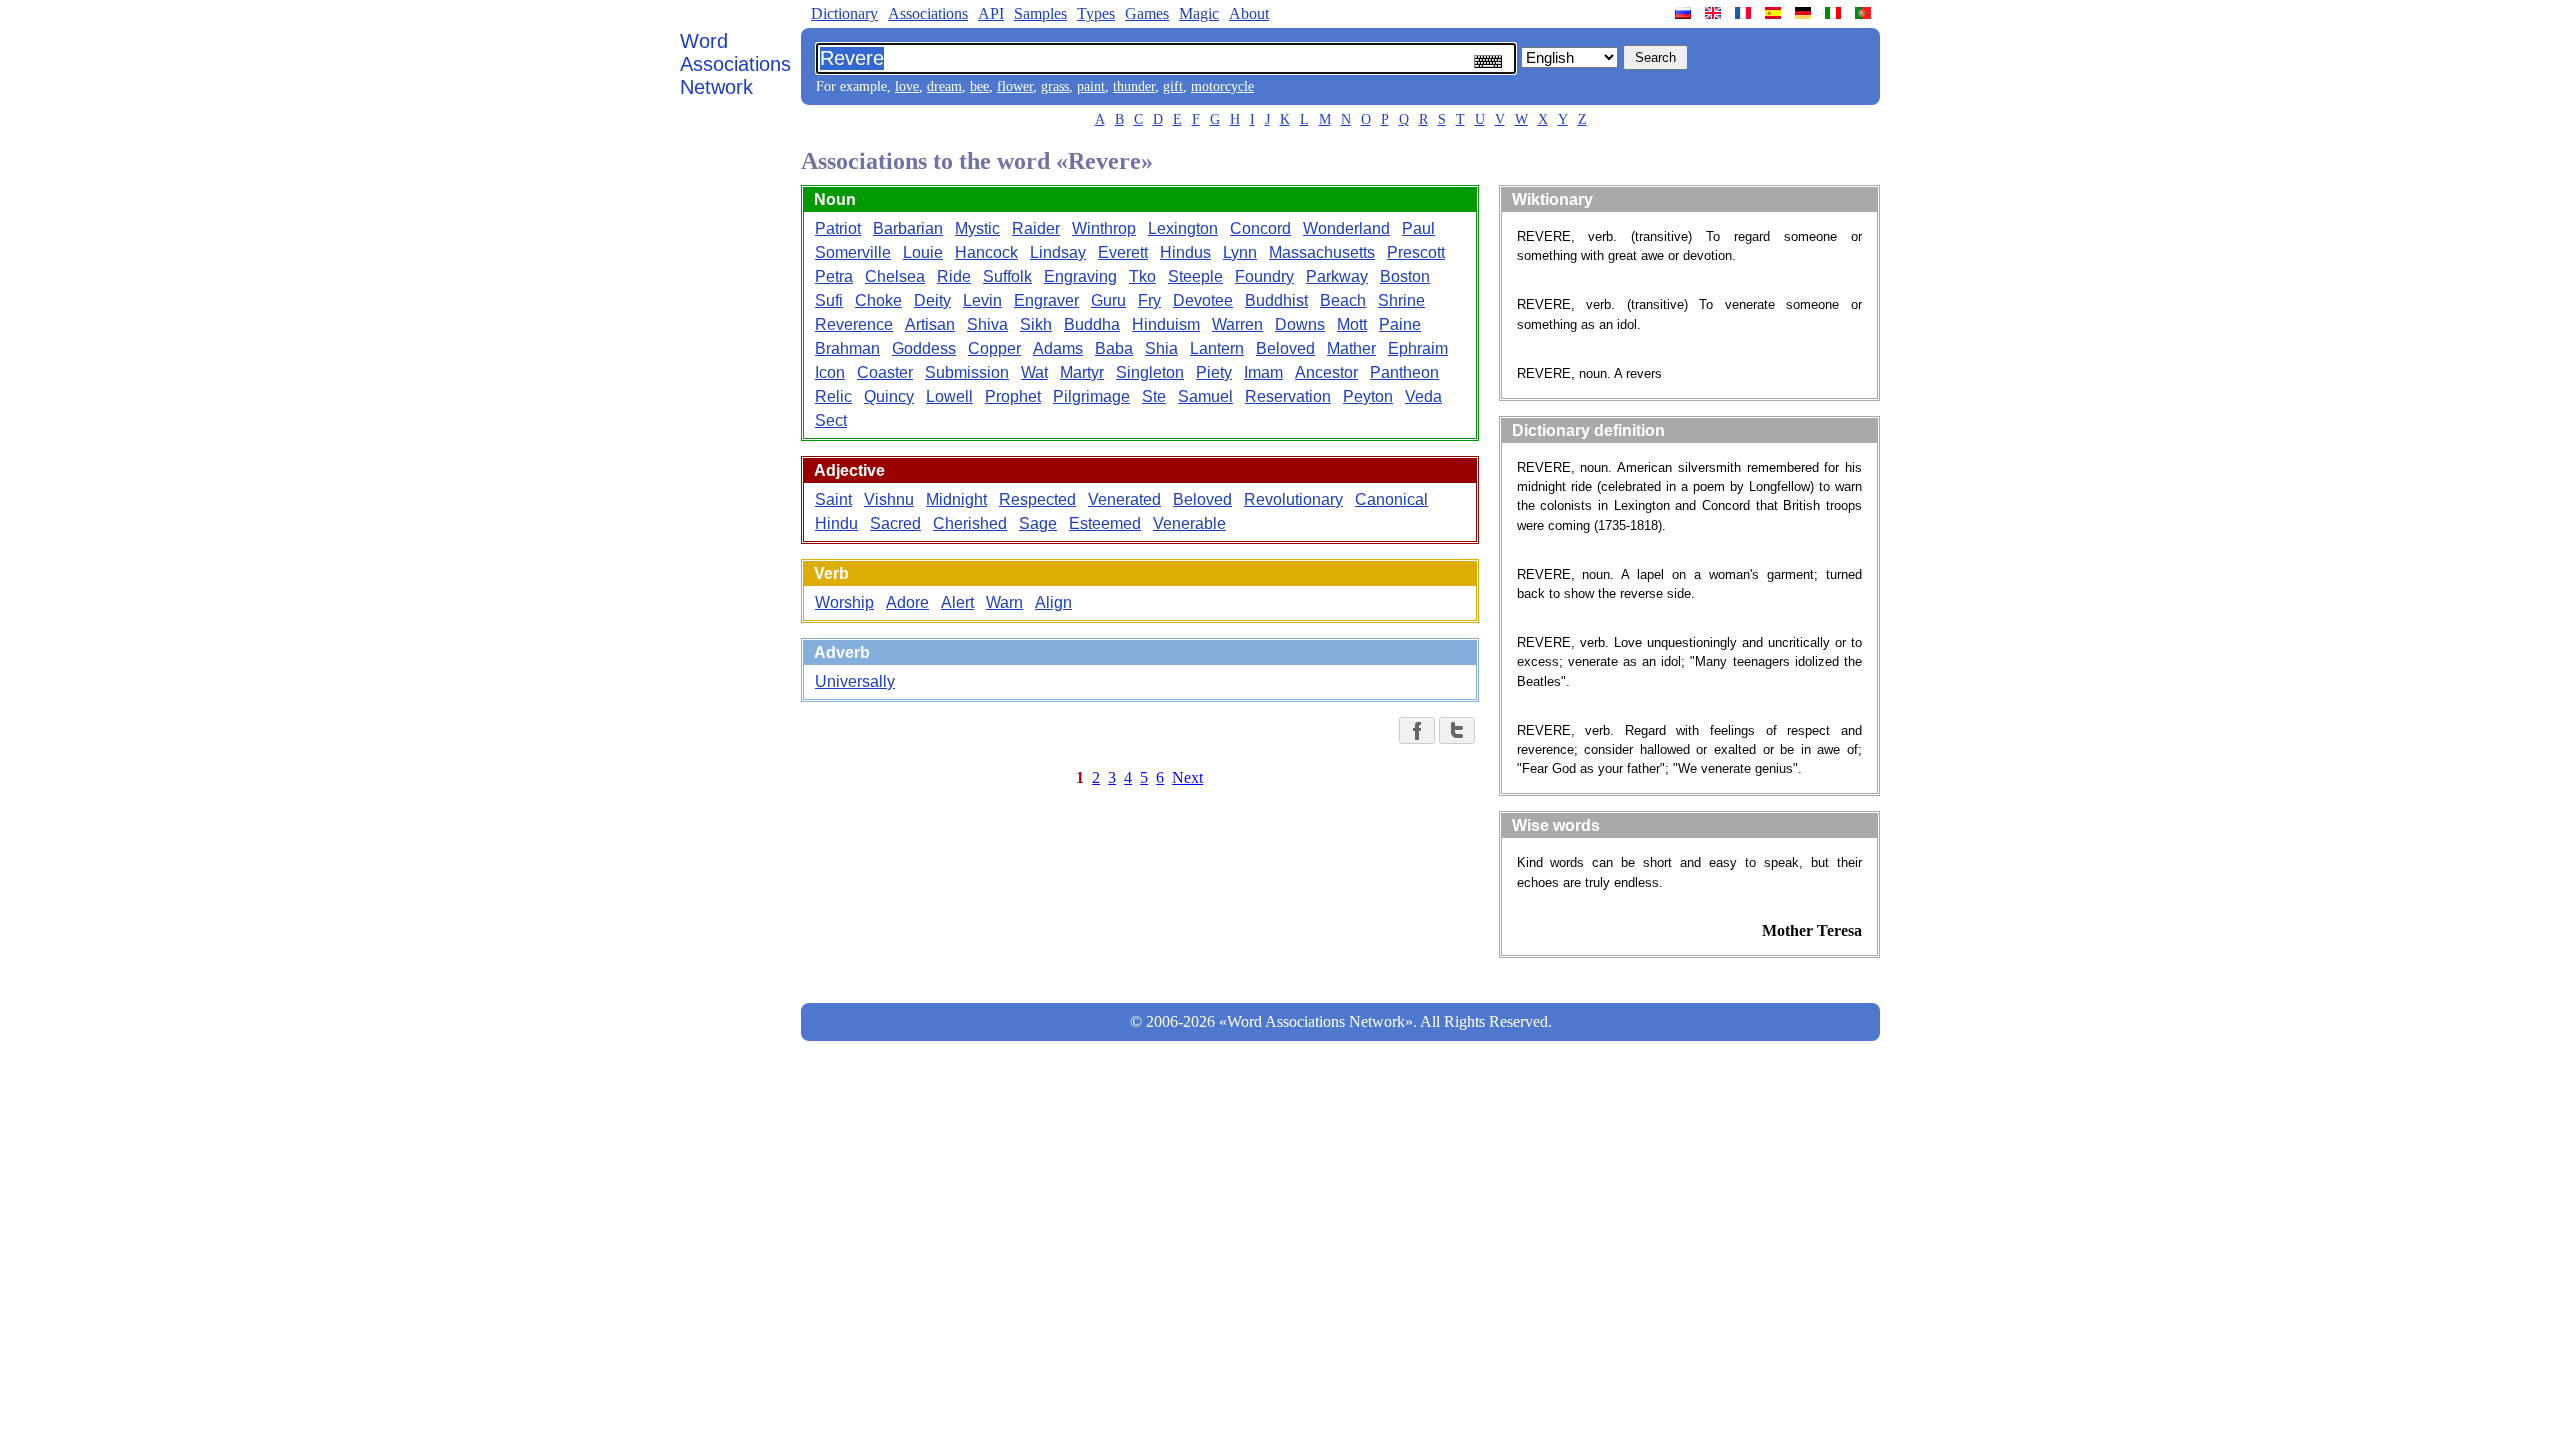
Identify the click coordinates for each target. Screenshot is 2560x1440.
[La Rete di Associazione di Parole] (1835, 13)
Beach (1343, 300)
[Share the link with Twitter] (1457, 730)
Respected (1037, 499)
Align (1053, 602)
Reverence (854, 324)
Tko (1142, 276)
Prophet (1013, 396)
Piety (1214, 372)
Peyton (1368, 396)
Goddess (924, 348)
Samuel (1205, 396)
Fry (1149, 300)
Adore (907, 602)
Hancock (986, 252)
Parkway (1337, 276)
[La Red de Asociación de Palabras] (1775, 13)
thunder (1134, 86)
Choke (878, 300)
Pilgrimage (1091, 396)
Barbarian (908, 228)
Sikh (1036, 324)
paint (1091, 86)
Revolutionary (1293, 499)
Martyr (1082, 372)
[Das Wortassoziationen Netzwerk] (1805, 13)
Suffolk (1007, 276)
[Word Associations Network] (1715, 13)
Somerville (853, 252)
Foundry (1264, 276)
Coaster (885, 372)
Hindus (1185, 252)
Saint (833, 499)
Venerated (1124, 499)
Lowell (949, 396)
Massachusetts (1322, 252)
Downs (1300, 324)
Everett (1123, 252)
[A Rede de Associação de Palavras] (1865, 13)
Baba (1114, 348)
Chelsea (895, 276)
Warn (1004, 602)
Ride (954, 276)
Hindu (836, 523)
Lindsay (1058, 252)
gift (1173, 86)
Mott (1352, 324)
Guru (1108, 300)
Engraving (1080, 276)
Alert (957, 602)
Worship (844, 602)
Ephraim (1418, 348)
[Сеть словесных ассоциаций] (1685, 13)
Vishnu (889, 499)
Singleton (1150, 372)
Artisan (930, 324)
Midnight (956, 499)
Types (1096, 13)
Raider (1036, 228)
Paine (1400, 324)
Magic (1199, 13)
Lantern (1217, 348)
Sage (1038, 523)
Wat (1034, 372)
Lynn (1240, 252)
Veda (1423, 396)
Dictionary (844, 13)
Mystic (977, 228)
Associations (928, 13)
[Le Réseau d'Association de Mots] (1745, 13)
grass (1055, 86)
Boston (1405, 276)
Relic (833, 396)
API (991, 13)
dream (944, 86)
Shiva (987, 324)
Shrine (1401, 300)
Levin (982, 300)
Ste (1154, 396)
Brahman (847, 348)
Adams (1058, 348)
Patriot (838, 228)
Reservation (1288, 396)
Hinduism (1166, 324)
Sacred (895, 523)
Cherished (970, 523)
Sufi (829, 300)
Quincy (889, 396)
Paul (1418, 228)
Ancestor (1326, 372)
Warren (1237, 324)
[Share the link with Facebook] (1417, 730)
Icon (830, 372)
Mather (1351, 348)
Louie (923, 252)
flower (1015, 86)
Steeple (1195, 276)
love (907, 86)
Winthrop (1104, 228)
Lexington (1183, 228)
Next (1187, 777)
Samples (1040, 13)
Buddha (1092, 324)
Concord (1260, 228)
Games (1147, 13)
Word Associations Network (735, 64)
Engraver (1046, 300)
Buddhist (1276, 300)
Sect (831, 420)
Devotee (1203, 300)
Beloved (1285, 348)
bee (979, 86)
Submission (967, 372)
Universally (855, 681)
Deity (932, 300)
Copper (994, 348)
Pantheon (1404, 372)
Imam (1263, 372)
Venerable (1189, 523)
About (1249, 13)
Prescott (1416, 252)
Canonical (1391, 499)
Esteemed (1105, 523)
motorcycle (1222, 86)
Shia (1161, 348)
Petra (834, 276)
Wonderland (1346, 228)
